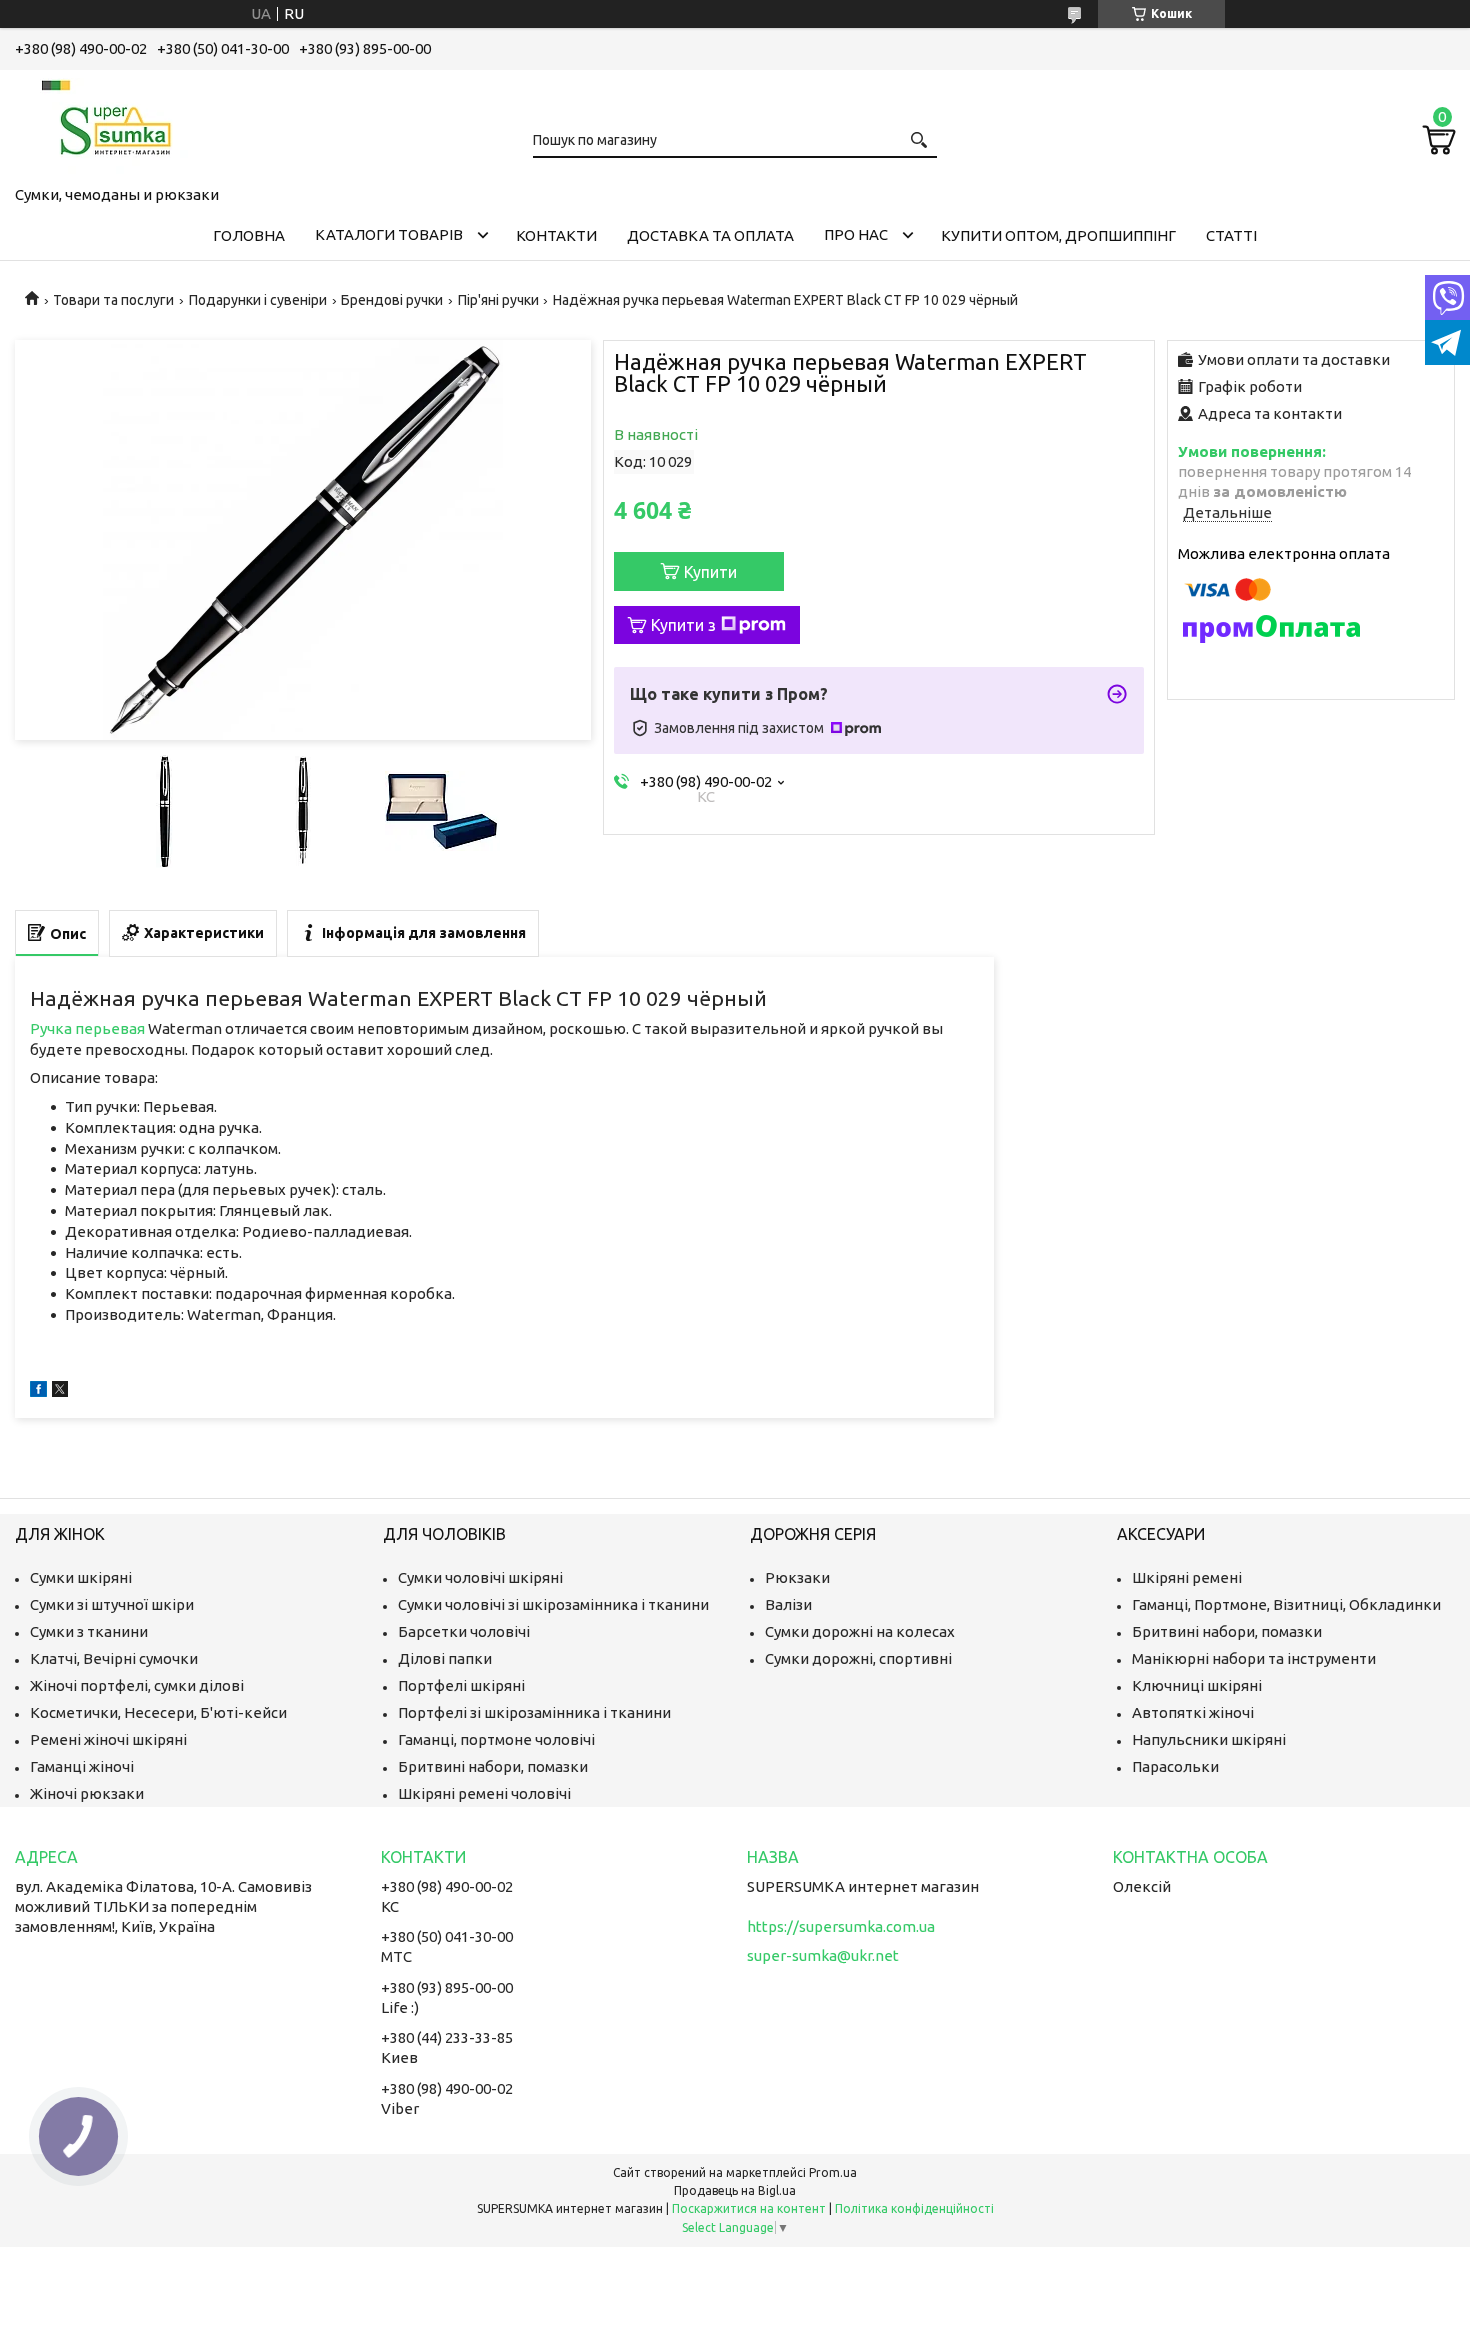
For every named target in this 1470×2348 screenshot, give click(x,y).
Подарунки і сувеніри (258, 300)
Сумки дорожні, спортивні (858, 1658)
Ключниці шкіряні (1197, 1685)
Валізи (788, 1604)
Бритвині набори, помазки (493, 1766)
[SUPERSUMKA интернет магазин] (115, 124)
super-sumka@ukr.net (823, 1955)
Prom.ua (833, 2172)
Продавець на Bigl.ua (735, 2190)
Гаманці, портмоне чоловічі (496, 1739)
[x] (60, 1391)
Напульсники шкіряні (1209, 1739)
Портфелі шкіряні (461, 1685)
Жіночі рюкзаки (87, 1793)
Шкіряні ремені (1187, 1577)
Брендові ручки (392, 300)
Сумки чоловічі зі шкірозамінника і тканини (553, 1604)
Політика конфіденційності (914, 2208)
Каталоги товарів (389, 234)
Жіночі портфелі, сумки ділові (137, 1685)
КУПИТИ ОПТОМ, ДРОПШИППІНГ (1058, 235)
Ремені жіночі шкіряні (108, 1739)
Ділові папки (445, 1658)
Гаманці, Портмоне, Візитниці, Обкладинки (1286, 1604)
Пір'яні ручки (498, 300)
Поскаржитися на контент (749, 2208)
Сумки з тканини (89, 1631)
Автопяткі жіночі (1193, 1712)
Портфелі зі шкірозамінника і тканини (534, 1712)
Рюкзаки (797, 1577)
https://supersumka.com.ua (841, 1926)
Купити (710, 572)
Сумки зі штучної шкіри (112, 1604)
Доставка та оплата (710, 235)
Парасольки (1175, 1766)
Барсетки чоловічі (464, 1631)
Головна (249, 235)
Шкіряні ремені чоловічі (484, 1793)
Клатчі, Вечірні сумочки (114, 1658)
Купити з (683, 625)
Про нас (856, 234)
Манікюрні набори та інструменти (1254, 1658)
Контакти (556, 235)
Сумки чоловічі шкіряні (480, 1577)
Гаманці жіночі (82, 1766)
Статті (1231, 235)
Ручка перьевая (87, 1028)
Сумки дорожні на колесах (860, 1631)
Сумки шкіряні (81, 1577)
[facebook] (38, 1391)
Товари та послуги (113, 300)
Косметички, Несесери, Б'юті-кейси (158, 1712)
